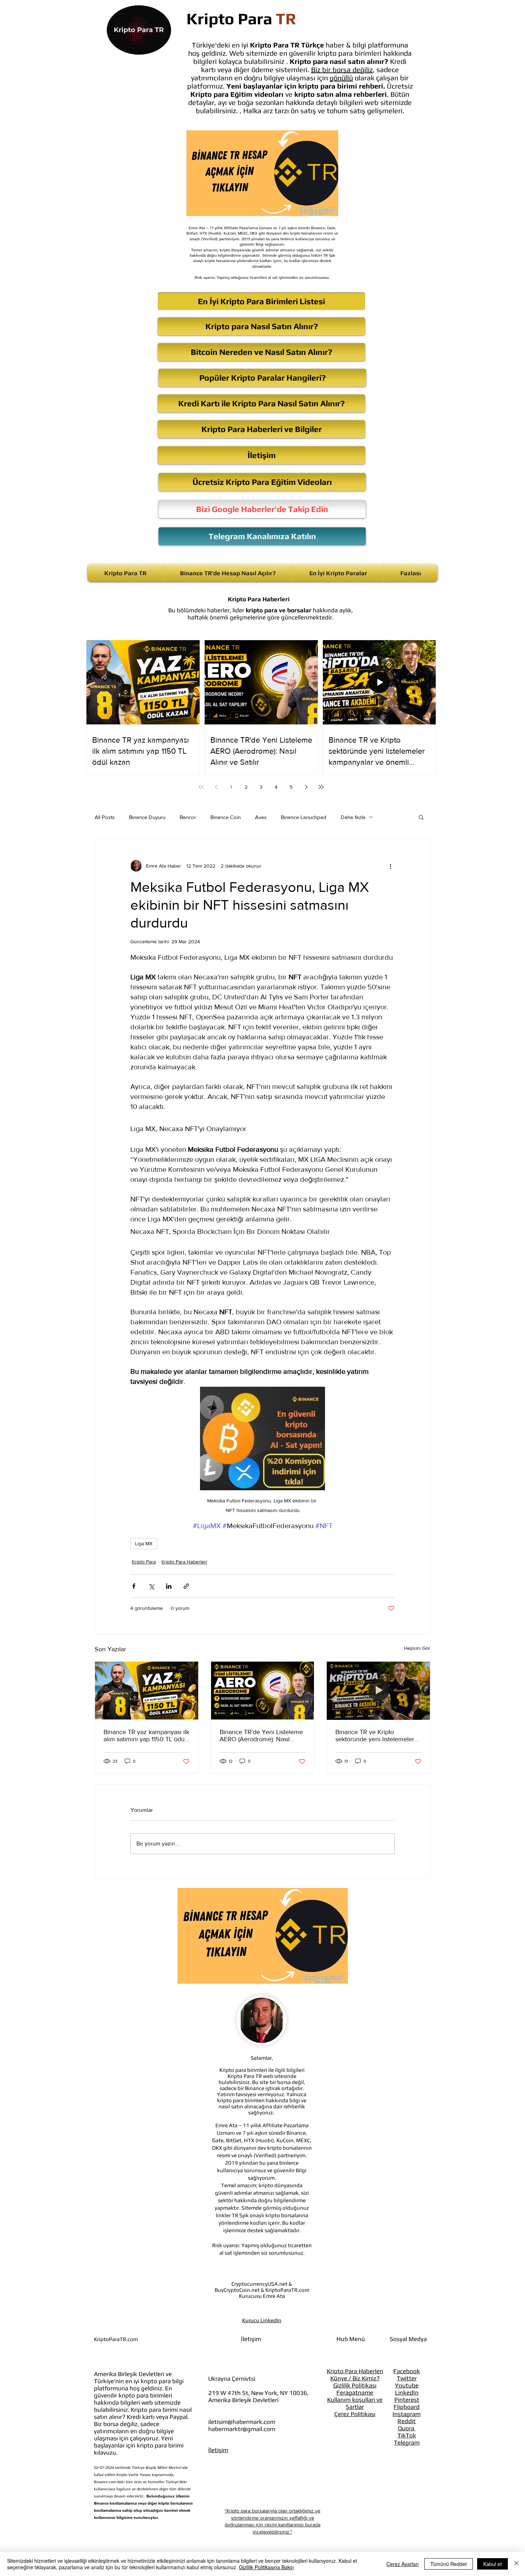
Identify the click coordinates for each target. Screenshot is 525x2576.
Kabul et (492, 2564)
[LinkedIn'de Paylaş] (169, 1586)
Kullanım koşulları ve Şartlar (355, 2403)
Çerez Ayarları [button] (402, 2564)
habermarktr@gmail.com (242, 2429)
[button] (421, 817)
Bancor (188, 817)
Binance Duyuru (147, 817)
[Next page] (306, 787)
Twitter (407, 2378)
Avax (261, 817)
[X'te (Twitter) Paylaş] (151, 1586)
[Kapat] (516, 2564)
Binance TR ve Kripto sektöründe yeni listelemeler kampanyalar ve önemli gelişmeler (375, 1736)
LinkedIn (407, 2392)
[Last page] (321, 787)
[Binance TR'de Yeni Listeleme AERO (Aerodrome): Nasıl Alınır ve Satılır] (263, 1691)
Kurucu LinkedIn (262, 2320)
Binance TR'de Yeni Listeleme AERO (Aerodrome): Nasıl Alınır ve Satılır (261, 1736)
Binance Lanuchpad (304, 817)
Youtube (407, 2385)
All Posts (105, 817)
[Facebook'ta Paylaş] (134, 1586)
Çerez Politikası (355, 2414)
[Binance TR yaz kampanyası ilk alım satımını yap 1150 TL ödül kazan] (147, 1691)
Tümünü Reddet (449, 2564)
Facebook (407, 2371)
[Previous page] (216, 787)
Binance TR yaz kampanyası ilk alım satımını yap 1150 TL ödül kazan (146, 1736)
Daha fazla (353, 817)
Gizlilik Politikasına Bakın (266, 2567)
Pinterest (407, 2400)
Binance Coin (226, 817)
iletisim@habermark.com (242, 2422)
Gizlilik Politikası (355, 2385)
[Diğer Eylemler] (390, 866)
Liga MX (144, 1543)
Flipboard (407, 2407)
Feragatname (355, 2392)
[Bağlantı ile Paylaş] (186, 1586)
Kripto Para (144, 1562)
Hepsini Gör (417, 1648)
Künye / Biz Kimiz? (355, 2378)
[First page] (201, 787)
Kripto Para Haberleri (184, 1562)
